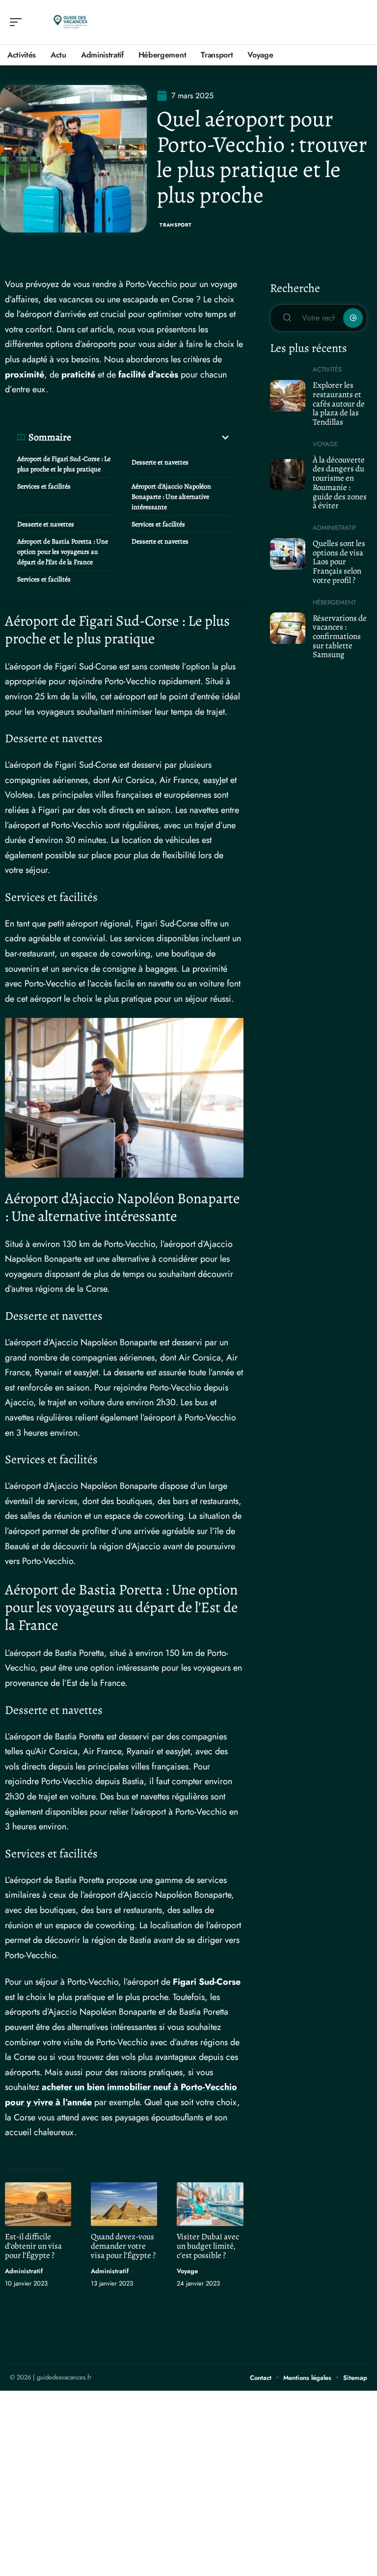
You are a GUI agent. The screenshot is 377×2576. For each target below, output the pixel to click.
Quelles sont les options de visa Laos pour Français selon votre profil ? (339, 562)
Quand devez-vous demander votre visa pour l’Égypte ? (123, 2246)
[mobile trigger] (18, 22)
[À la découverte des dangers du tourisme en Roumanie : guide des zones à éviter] (288, 475)
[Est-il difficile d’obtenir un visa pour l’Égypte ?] (38, 2204)
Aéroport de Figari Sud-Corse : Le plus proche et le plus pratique (64, 464)
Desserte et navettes (160, 462)
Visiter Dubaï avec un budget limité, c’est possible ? (208, 2246)
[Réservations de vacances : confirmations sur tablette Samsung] (288, 628)
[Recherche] (360, 22)
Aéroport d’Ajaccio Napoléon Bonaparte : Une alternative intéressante (171, 497)
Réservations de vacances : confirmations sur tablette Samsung (340, 637)
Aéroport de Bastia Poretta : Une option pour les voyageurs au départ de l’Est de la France (63, 552)
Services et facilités (44, 486)
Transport (175, 225)
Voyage (187, 2271)
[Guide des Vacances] (71, 22)
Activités (327, 369)
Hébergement (334, 602)
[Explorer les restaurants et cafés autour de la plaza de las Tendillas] (288, 396)
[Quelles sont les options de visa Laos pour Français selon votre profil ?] (288, 554)
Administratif (24, 2271)
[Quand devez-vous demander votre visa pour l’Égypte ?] (124, 2204)
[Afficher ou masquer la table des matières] (151, 437)
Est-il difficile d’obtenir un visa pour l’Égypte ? (33, 2246)
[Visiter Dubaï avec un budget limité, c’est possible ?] (210, 2204)
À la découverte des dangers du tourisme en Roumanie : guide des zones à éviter (340, 483)
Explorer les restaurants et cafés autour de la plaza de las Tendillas (339, 404)
